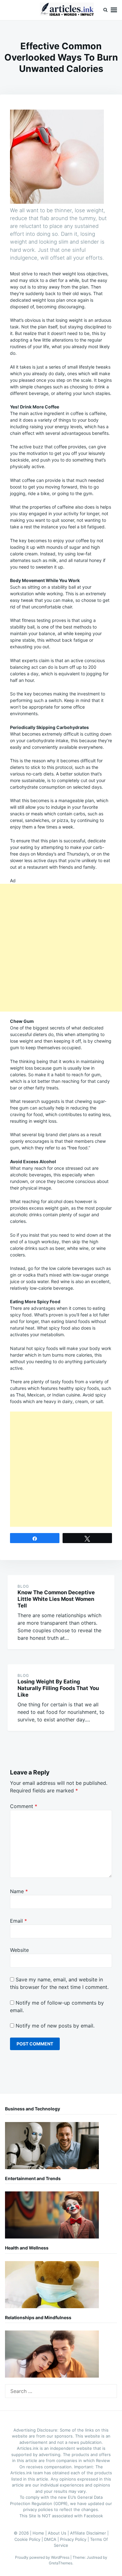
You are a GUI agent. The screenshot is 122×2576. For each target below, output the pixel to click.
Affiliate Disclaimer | (89, 2533)
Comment (24, 1806)
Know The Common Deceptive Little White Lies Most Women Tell (56, 1599)
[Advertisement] (61, 948)
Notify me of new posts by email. (55, 2026)
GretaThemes (61, 2563)
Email (18, 1921)
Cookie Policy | (29, 2539)
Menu (114, 10)
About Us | (59, 2533)
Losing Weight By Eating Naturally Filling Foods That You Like (58, 1688)
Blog (23, 1586)
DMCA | (52, 2539)
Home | (40, 2533)
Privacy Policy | (75, 2539)
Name (19, 1891)
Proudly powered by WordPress (43, 2557)
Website (19, 1950)
